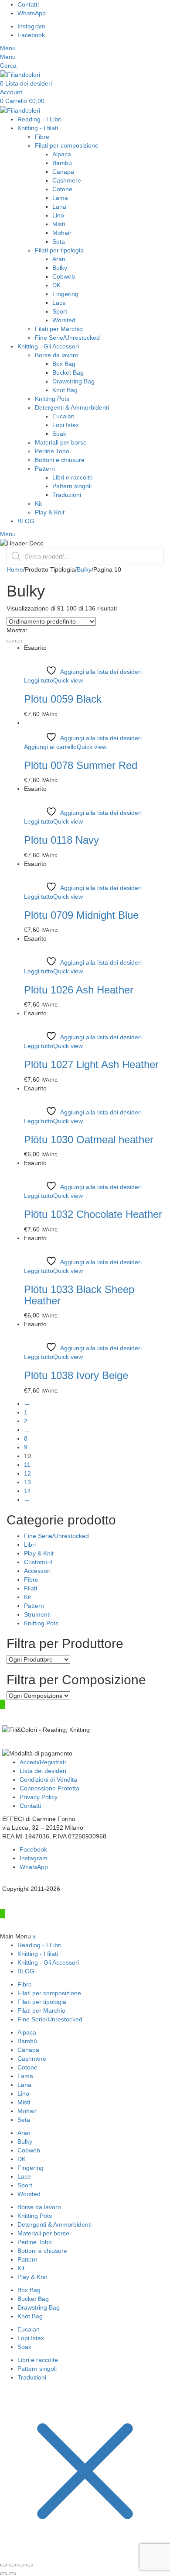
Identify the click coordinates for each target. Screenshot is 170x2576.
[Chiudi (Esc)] (30, 2565)
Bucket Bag (68, 372)
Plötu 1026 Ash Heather (79, 990)
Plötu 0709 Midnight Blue (81, 915)
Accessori (37, 1571)
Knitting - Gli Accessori (48, 346)
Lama (60, 198)
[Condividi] (21, 2565)
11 (27, 1465)
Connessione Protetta (49, 1788)
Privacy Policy (39, 1797)
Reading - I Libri (39, 119)
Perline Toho (52, 451)
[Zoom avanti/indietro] (3, 2565)
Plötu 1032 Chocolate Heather (93, 1214)
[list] (19, 641)
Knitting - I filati (38, 128)
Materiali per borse (61, 442)
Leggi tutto (39, 680)
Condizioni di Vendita (48, 1779)
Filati (31, 1588)
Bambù (62, 163)
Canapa (63, 172)
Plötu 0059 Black (63, 699)
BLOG (26, 521)
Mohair (62, 233)
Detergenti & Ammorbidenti (72, 407)
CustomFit (38, 1562)
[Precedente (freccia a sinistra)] (3, 2574)
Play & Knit (50, 512)
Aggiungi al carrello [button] (50, 747)
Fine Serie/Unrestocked (67, 338)
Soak (59, 434)
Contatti (30, 1806)
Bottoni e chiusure (60, 460)
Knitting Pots (52, 399)
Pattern (45, 469)
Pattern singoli (72, 486)
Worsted (64, 320)
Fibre (42, 137)
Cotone (62, 189)
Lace (59, 303)
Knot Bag (65, 390)
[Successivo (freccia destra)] (12, 2574)
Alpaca (62, 154)
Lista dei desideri (43, 1771)
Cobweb (64, 276)
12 (27, 1473)
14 (27, 1491)
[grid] (10, 641)
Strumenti (37, 1614)
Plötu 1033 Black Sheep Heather (79, 1295)
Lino (58, 215)
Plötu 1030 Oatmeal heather (89, 1140)
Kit (38, 503)
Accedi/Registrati (43, 1762)
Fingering (65, 294)
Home (15, 569)
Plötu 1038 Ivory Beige (76, 1375)
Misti (59, 224)
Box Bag (64, 364)
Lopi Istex (66, 425)
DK (56, 285)
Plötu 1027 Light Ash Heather (91, 1064)
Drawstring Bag (73, 381)
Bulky (60, 268)
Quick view (68, 680)
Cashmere (67, 180)
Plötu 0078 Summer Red (81, 765)
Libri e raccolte (73, 477)
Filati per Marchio (59, 329)
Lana (59, 207)
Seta (59, 241)
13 (27, 1482)
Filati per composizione (67, 145)
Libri (30, 1545)
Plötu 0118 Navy (61, 840)
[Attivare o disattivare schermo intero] (12, 2565)
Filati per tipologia (59, 250)
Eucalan (63, 416)
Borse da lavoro (57, 355)
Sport (60, 311)
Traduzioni (67, 495)
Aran (59, 259)
